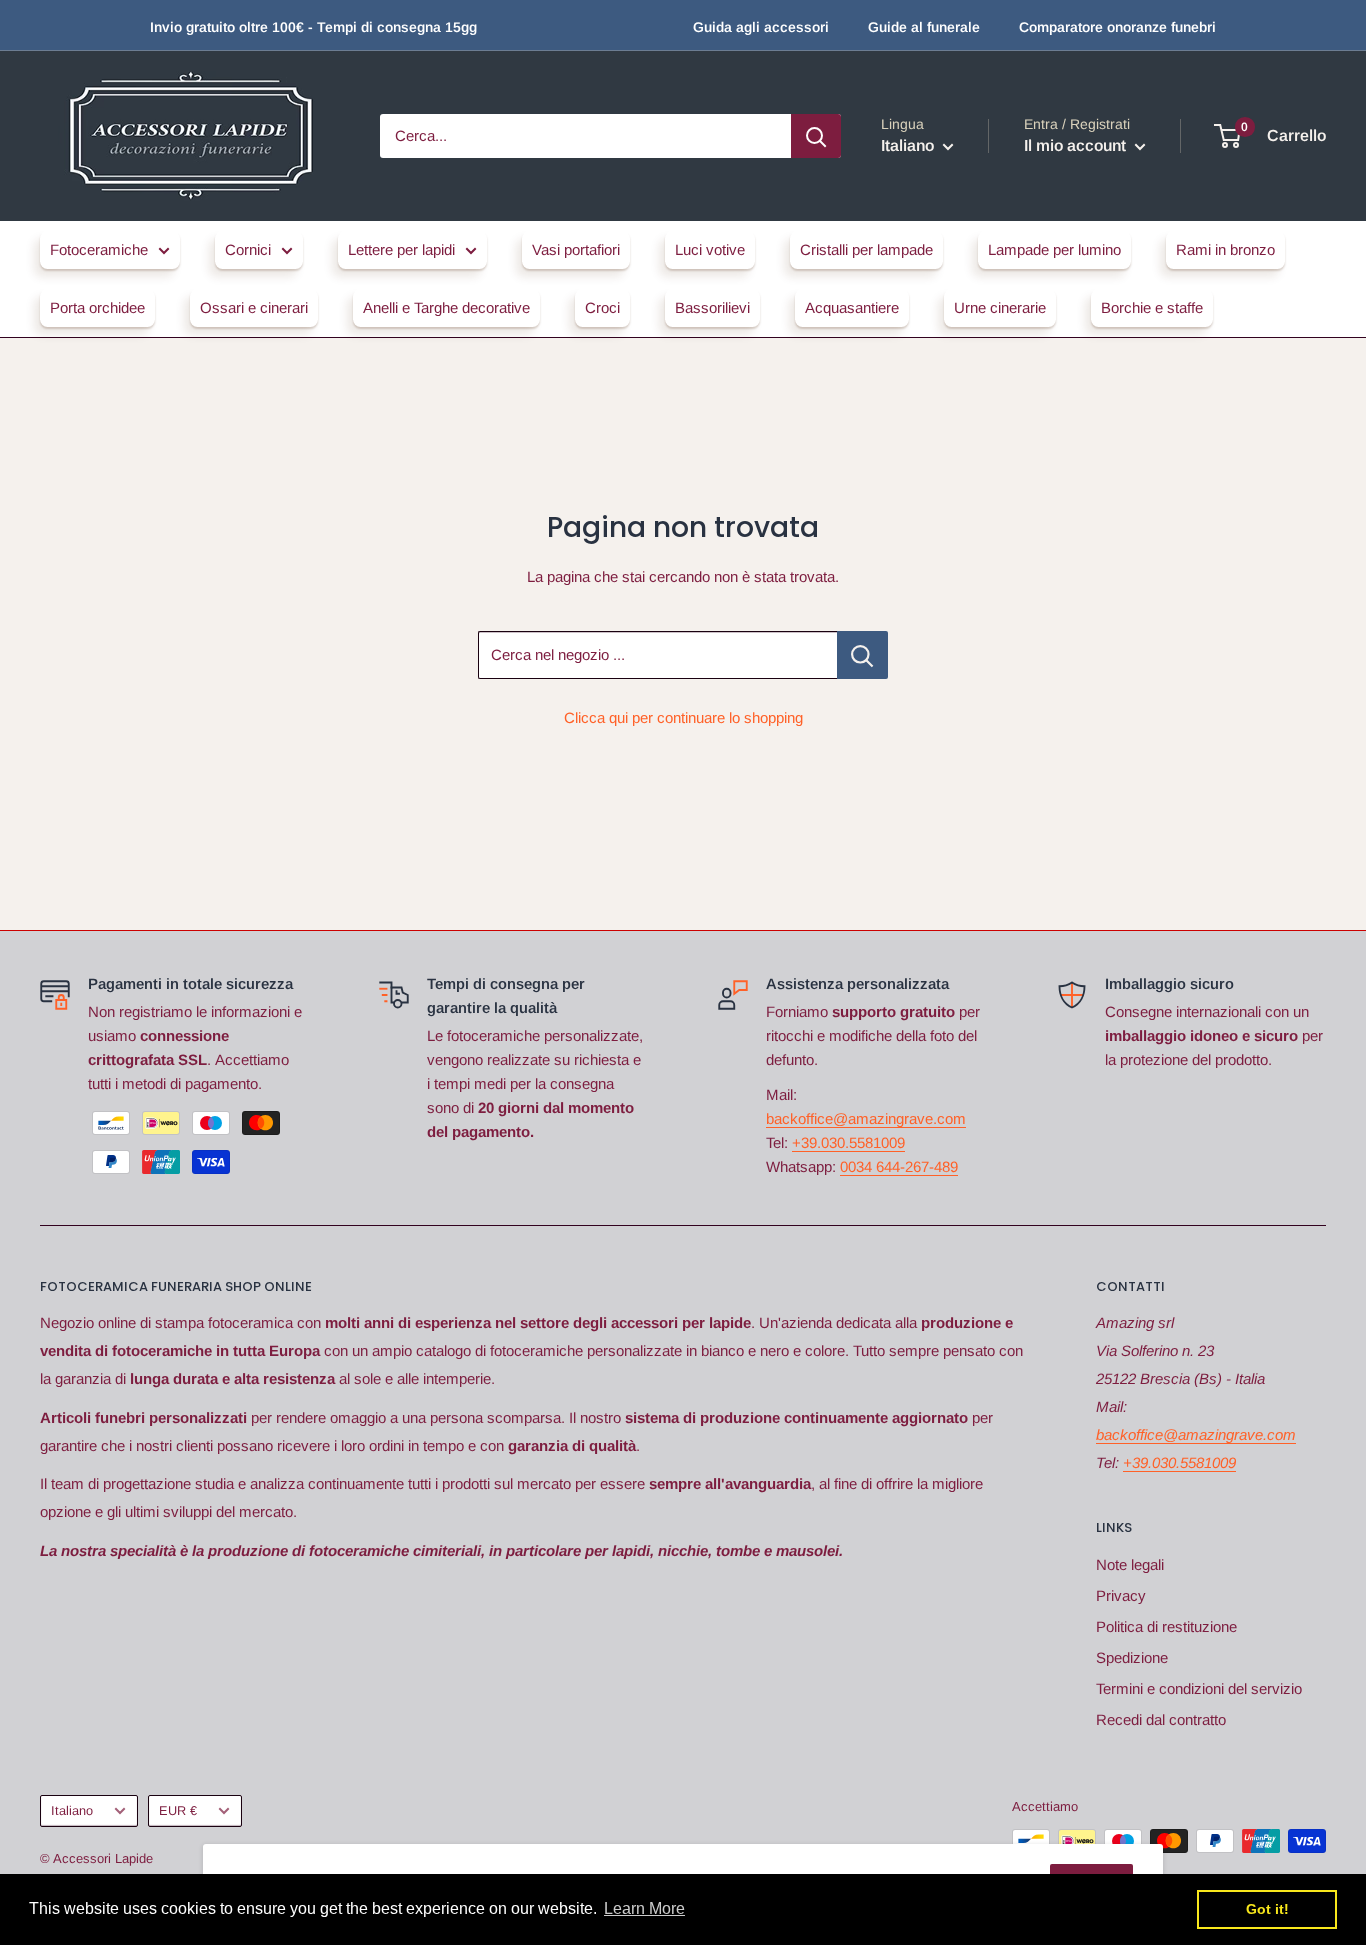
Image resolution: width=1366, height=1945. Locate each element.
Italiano (72, 1810)
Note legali (1130, 1564)
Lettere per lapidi (401, 249)
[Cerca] (816, 136)
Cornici (248, 249)
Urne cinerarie (1000, 307)
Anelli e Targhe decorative (446, 307)
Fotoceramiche (99, 249)
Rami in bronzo (1225, 249)
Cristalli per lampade (866, 249)
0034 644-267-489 (899, 1166)
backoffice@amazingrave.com (866, 1118)
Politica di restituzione (1166, 1626)
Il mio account (1077, 145)
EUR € (178, 1810)
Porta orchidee (97, 307)
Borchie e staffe (1152, 307)
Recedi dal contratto (1161, 1719)
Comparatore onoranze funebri (1117, 27)
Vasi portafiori (576, 249)
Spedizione (1132, 1657)
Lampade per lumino (1054, 249)
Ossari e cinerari (254, 307)
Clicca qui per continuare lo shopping (683, 717)
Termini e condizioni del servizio (1199, 1688)
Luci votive (710, 249)
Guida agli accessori (761, 27)
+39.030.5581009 (848, 1142)
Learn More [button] (644, 1908)
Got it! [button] (1267, 1909)
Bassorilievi (712, 307)
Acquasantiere (852, 307)
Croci (602, 307)
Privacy (1121, 1595)
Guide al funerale (924, 27)
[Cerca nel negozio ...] (862, 655)
